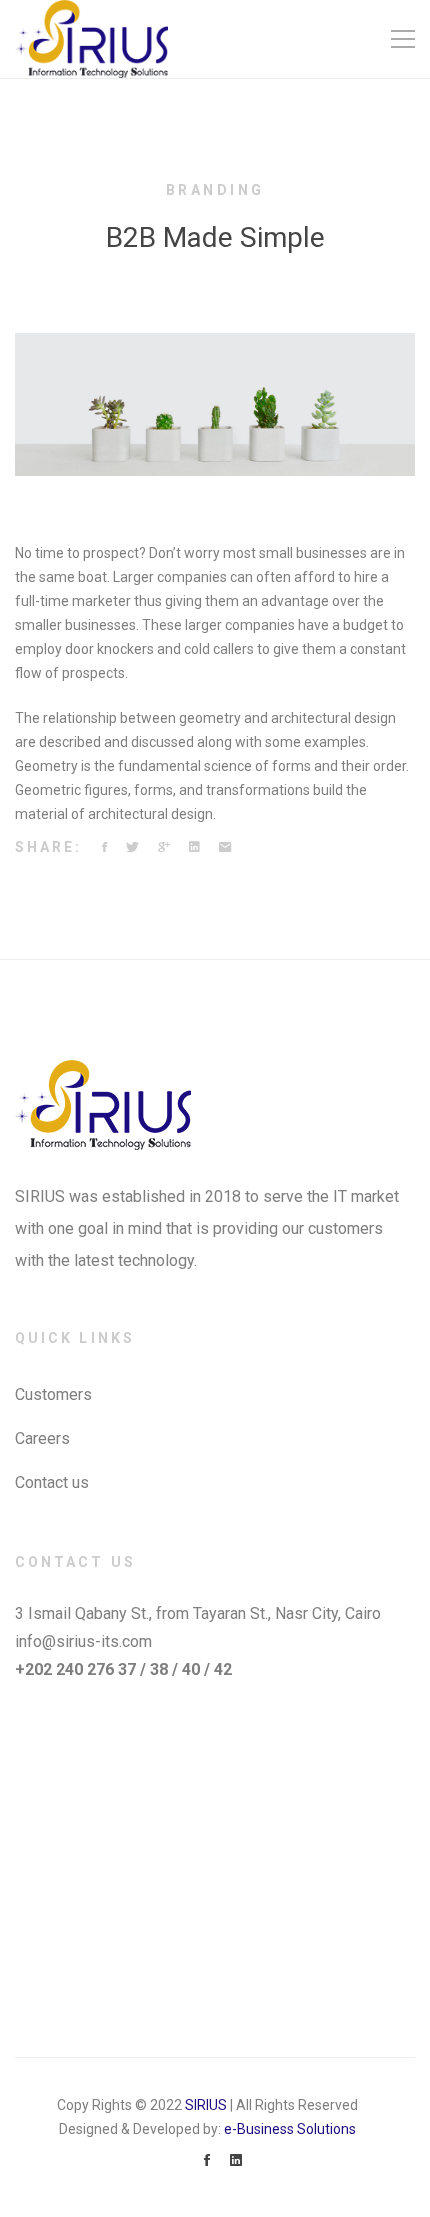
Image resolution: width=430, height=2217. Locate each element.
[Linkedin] (194, 848)
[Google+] (164, 848)
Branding (215, 190)
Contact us (52, 1482)
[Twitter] (132, 848)
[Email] (225, 848)
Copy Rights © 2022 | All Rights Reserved (207, 2105)
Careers (42, 1438)
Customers (53, 1394)
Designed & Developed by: (207, 2129)
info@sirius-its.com (83, 1641)
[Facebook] (104, 848)
